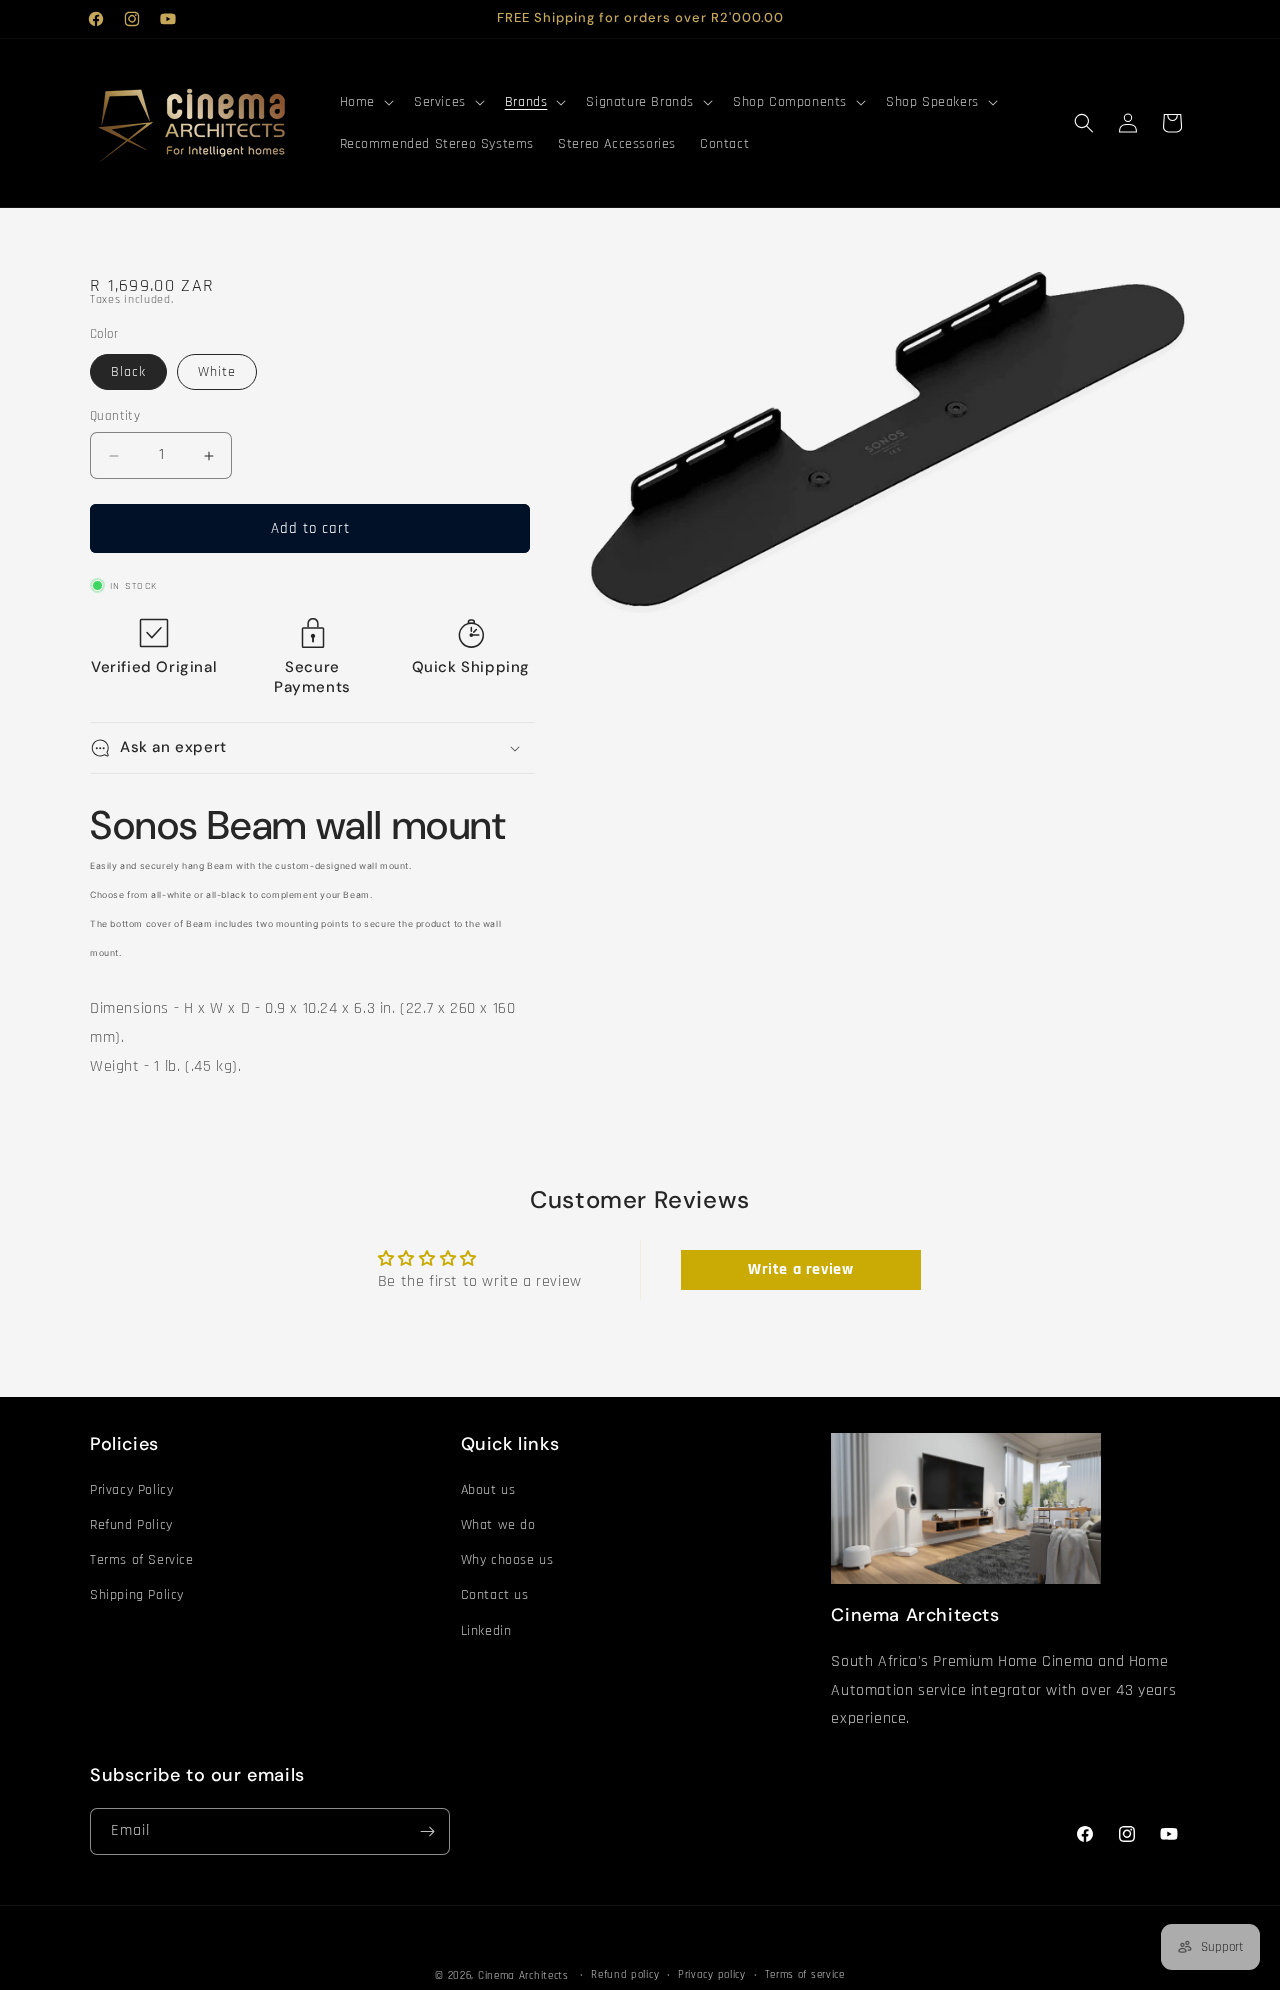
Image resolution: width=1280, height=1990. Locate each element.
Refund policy (625, 1975)
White (217, 372)
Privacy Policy (131, 1490)
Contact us (495, 1595)
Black (128, 372)
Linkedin (486, 1631)
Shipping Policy (137, 1595)
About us (488, 1490)
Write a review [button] (800, 1269)
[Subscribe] (427, 1831)
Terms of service (805, 1975)
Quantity (115, 416)
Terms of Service (142, 1560)
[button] (365, 102)
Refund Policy (131, 1525)
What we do (498, 1525)
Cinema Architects (523, 1976)
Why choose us (507, 1560)
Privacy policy (712, 1975)
